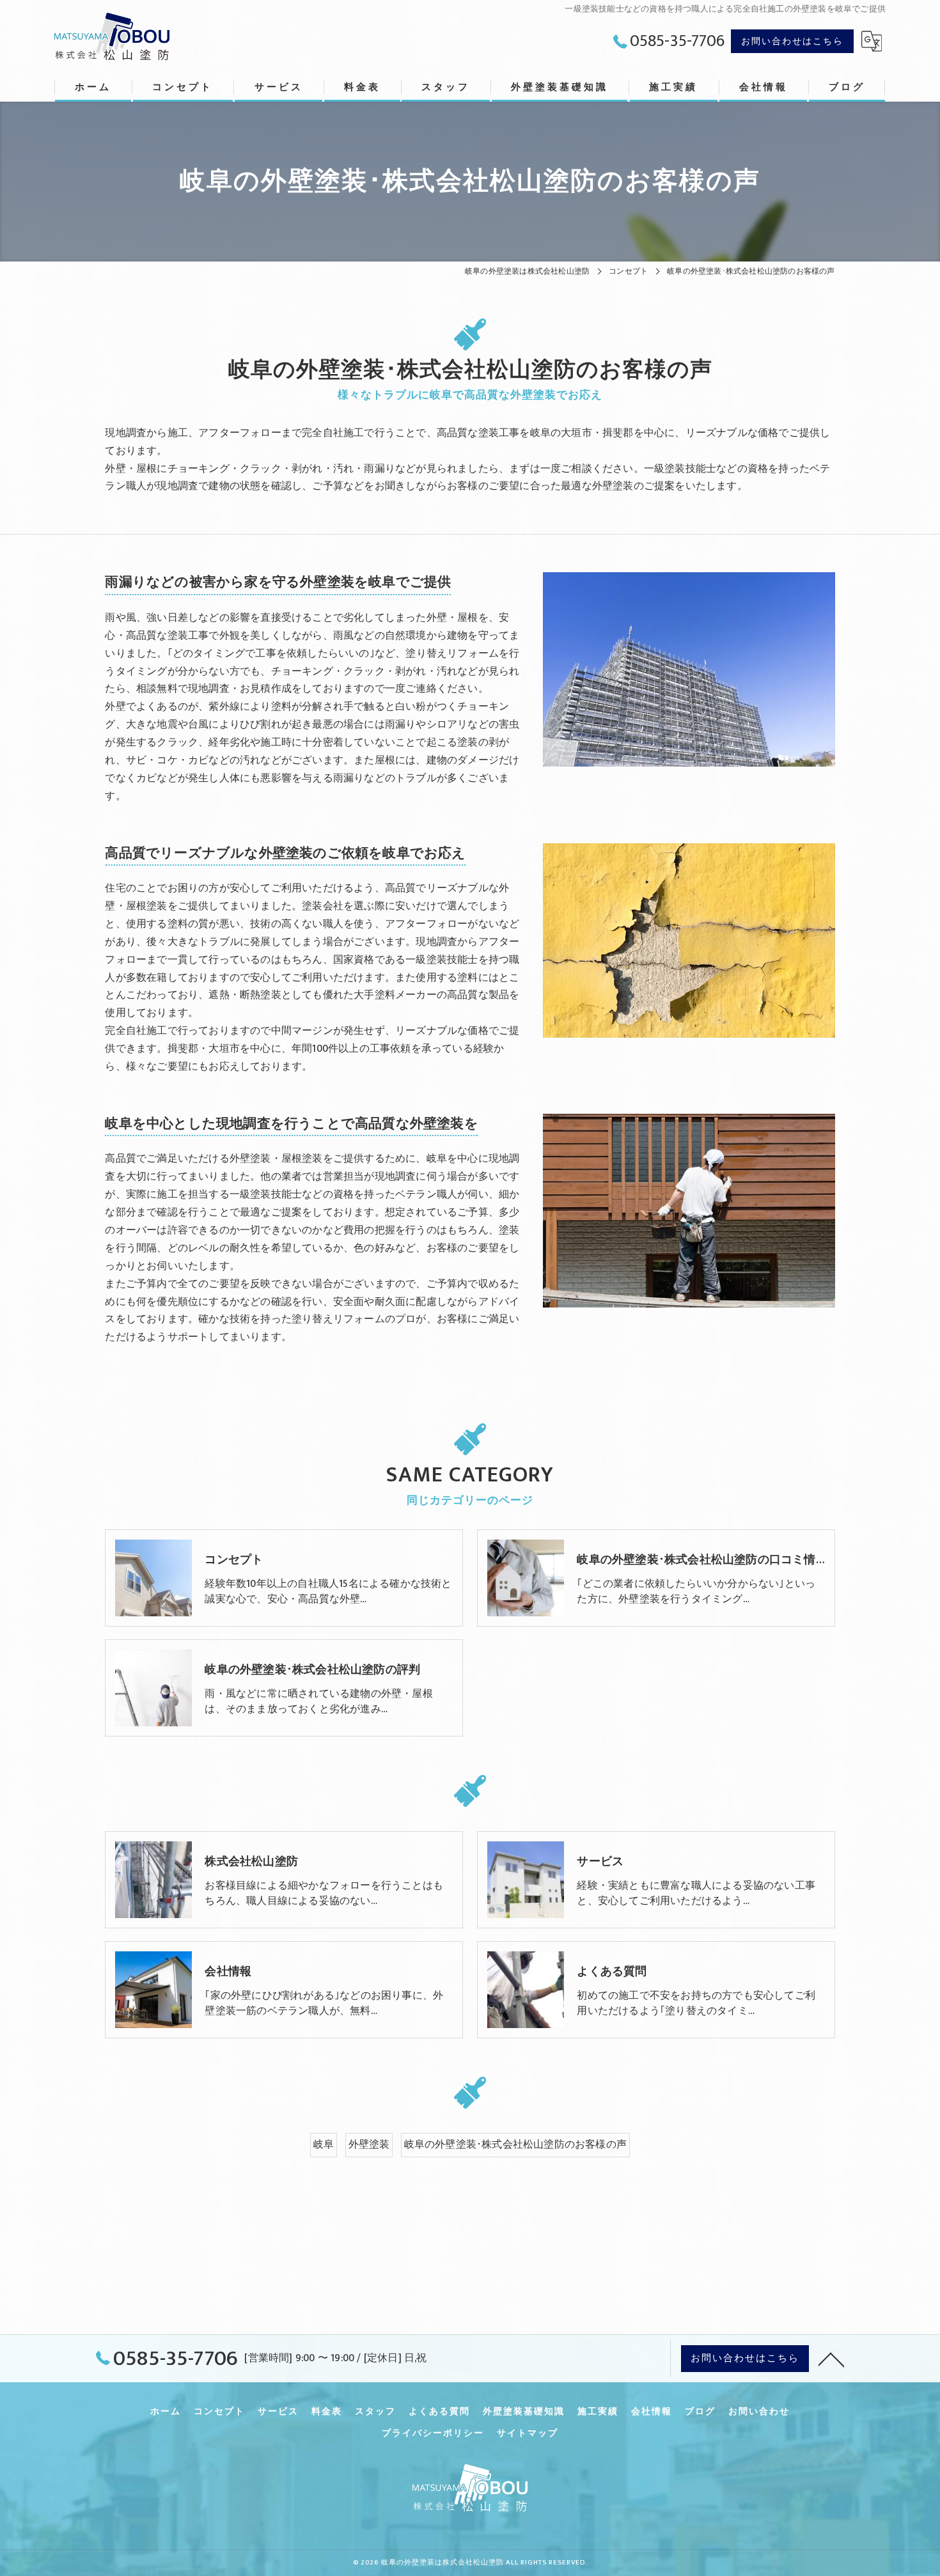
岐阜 (324, 2144)
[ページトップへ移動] (831, 2359)
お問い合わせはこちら (792, 41)
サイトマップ (528, 2433)
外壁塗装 (369, 2144)
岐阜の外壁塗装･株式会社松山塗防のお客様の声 (515, 2144)
